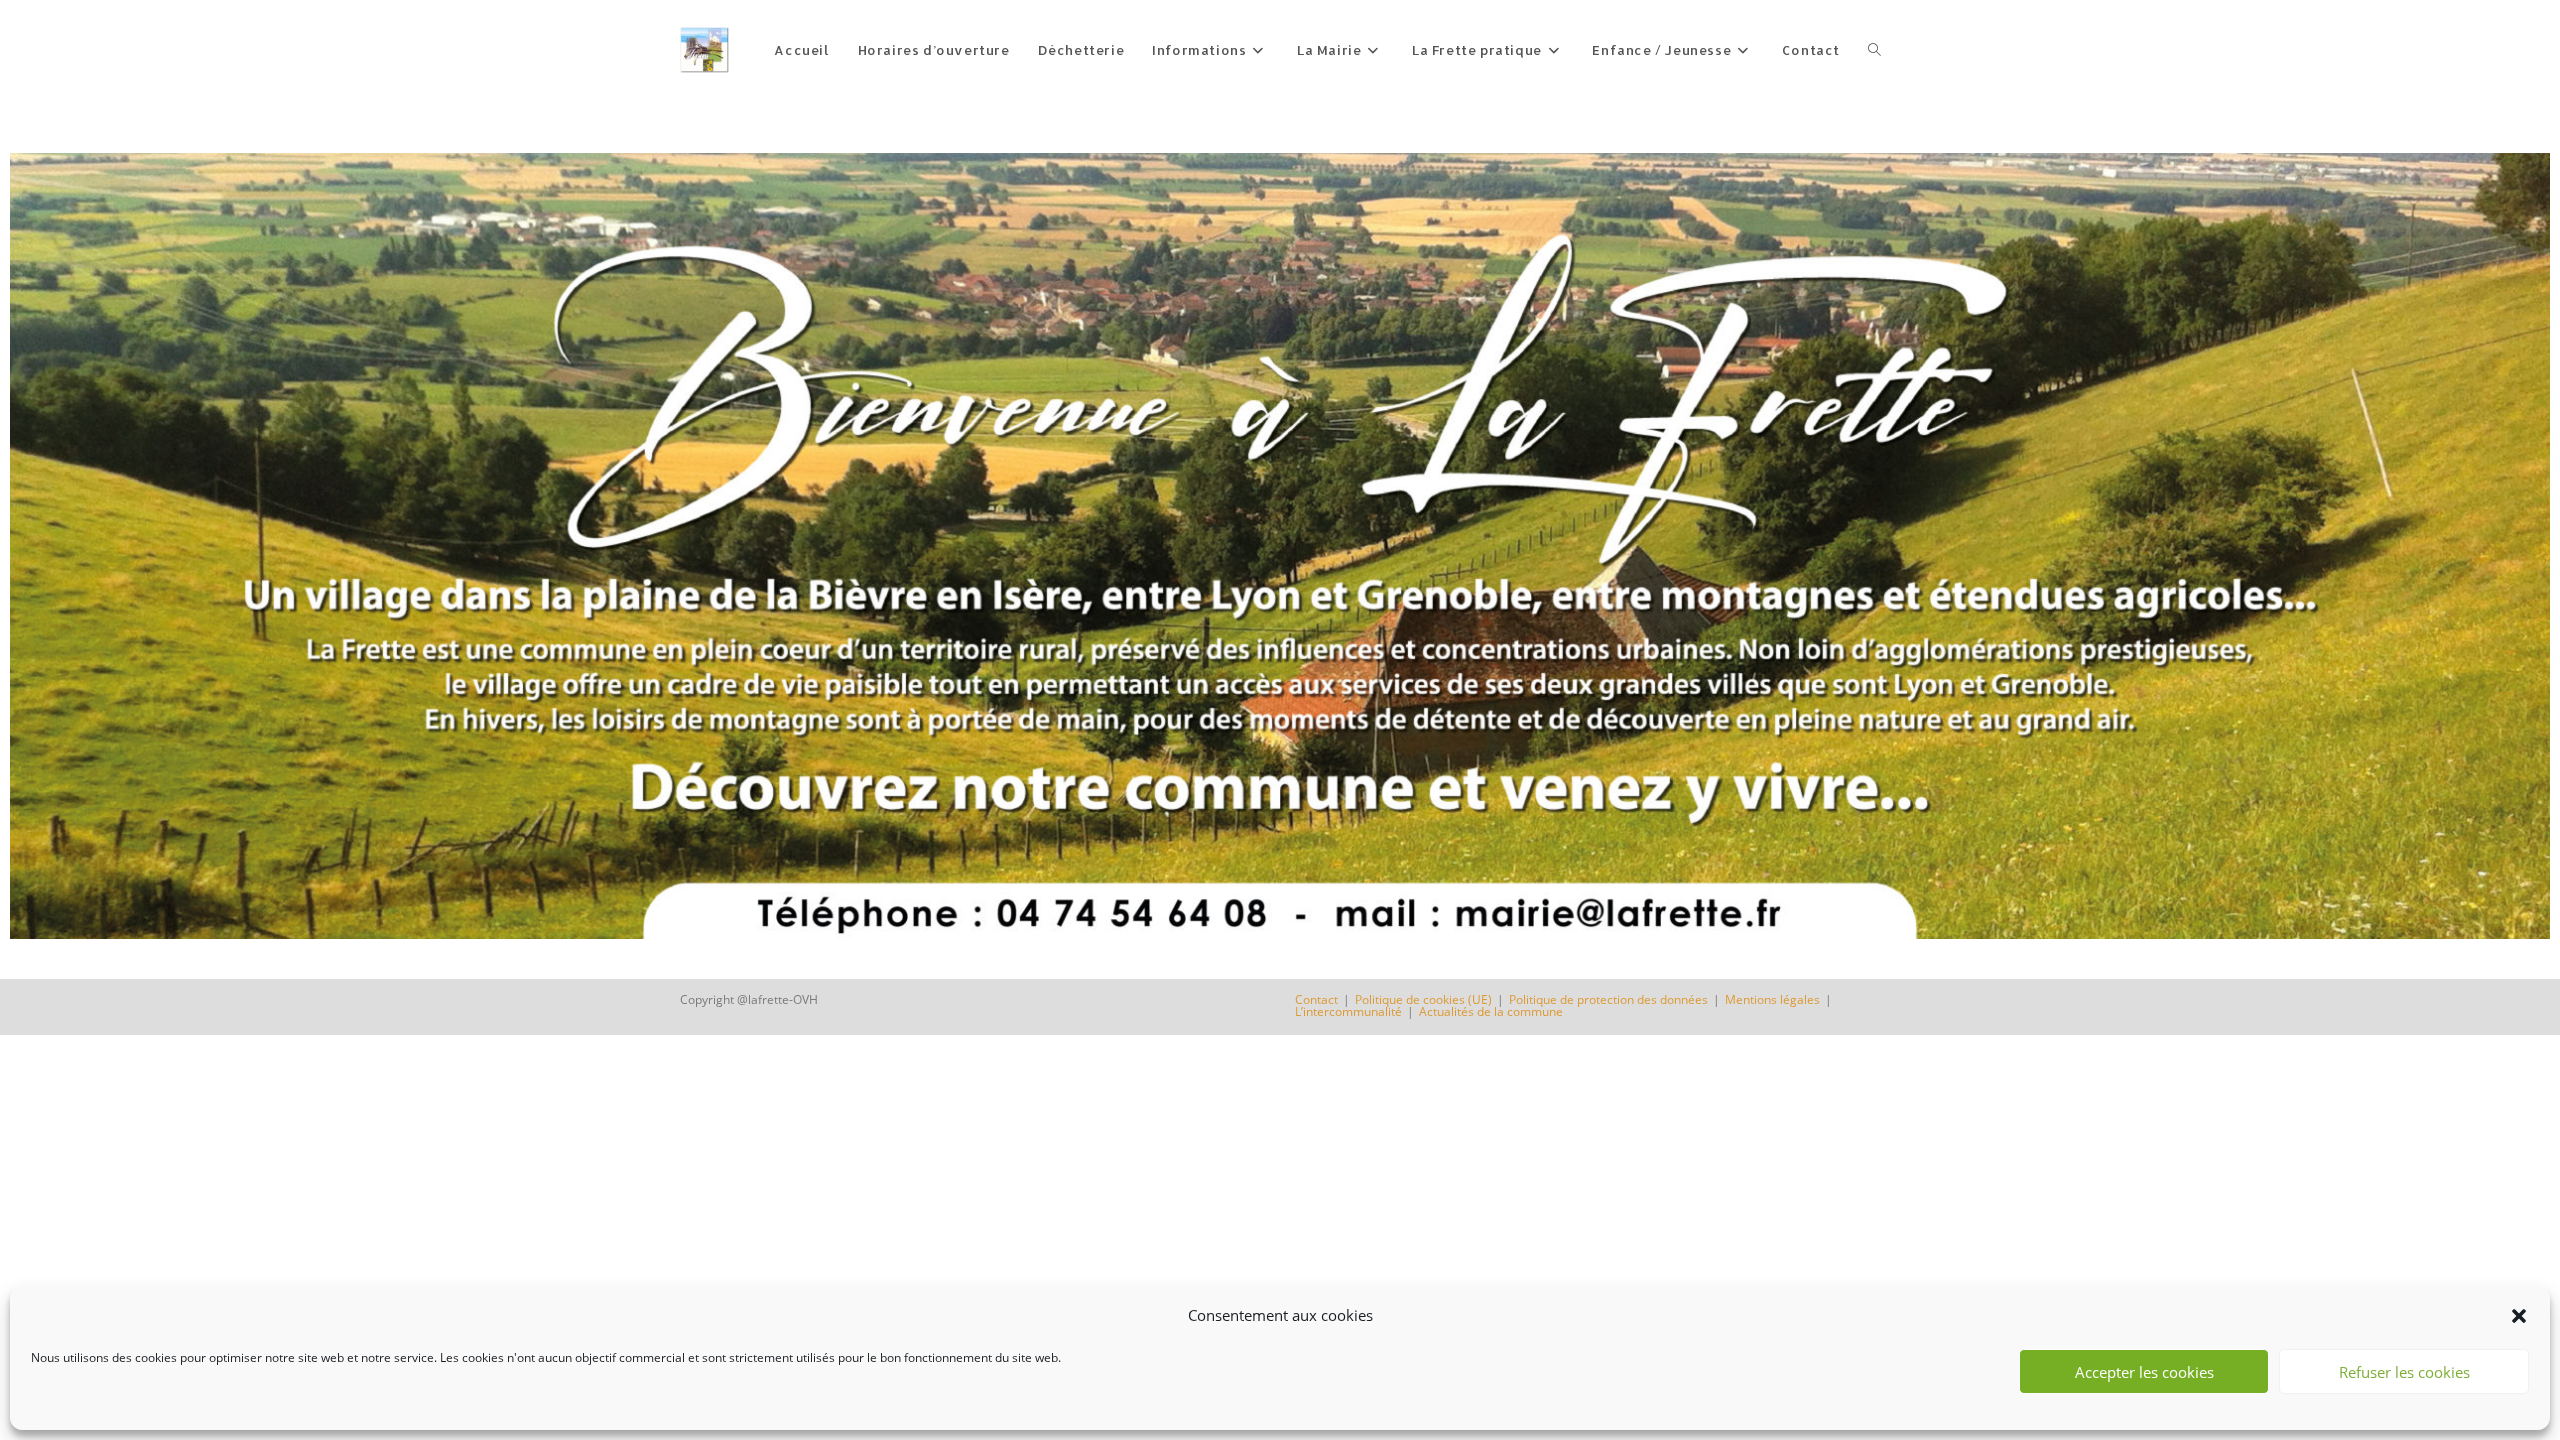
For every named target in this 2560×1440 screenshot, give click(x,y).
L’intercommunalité (1348, 1011)
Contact (1316, 999)
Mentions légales (1772, 999)
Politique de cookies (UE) (1423, 999)
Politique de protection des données (1608, 999)
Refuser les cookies (2404, 1372)
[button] (2519, 1316)
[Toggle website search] (1874, 50)
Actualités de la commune (1491, 1011)
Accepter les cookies (2144, 1372)
